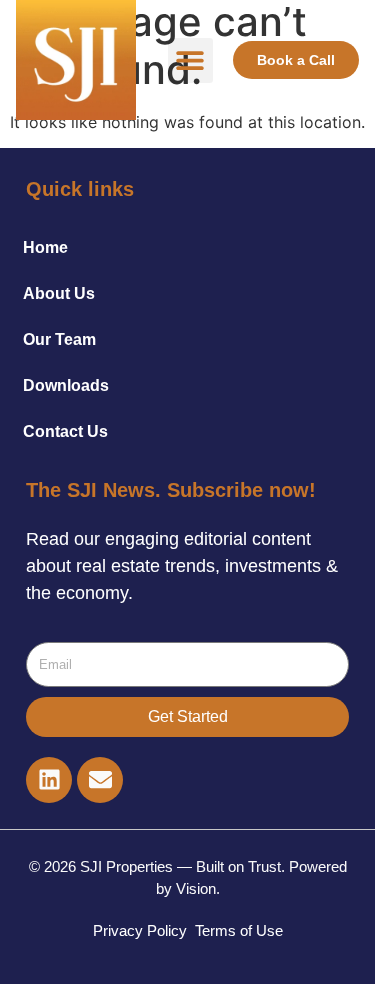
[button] (190, 60)
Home (45, 247)
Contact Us (65, 431)
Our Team (59, 339)
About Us (59, 293)
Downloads (66, 385)
